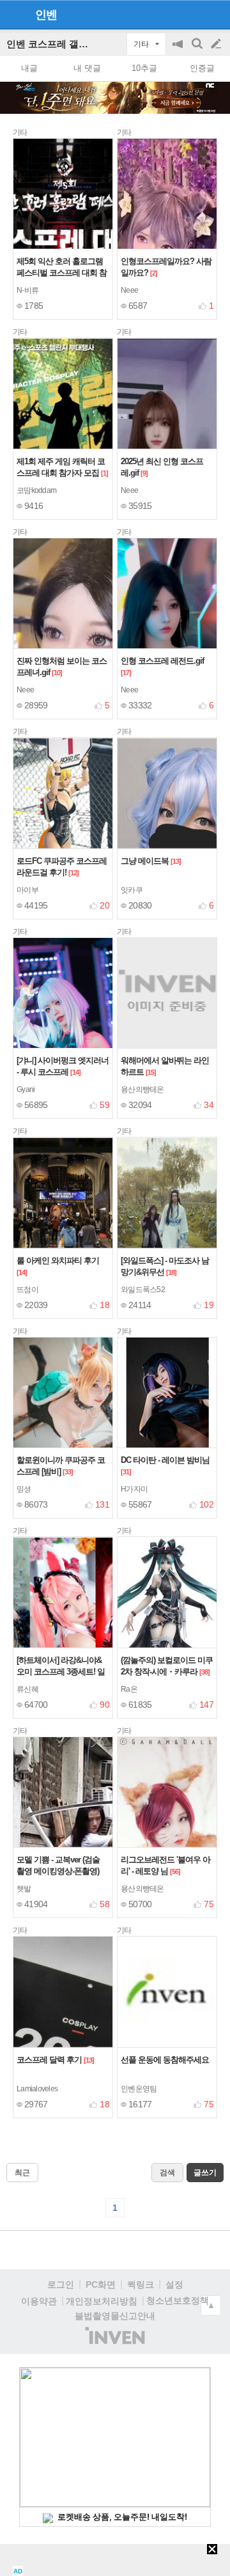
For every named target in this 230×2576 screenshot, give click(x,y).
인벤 (46, 15)
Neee (129, 290)
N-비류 (27, 290)
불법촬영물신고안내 (115, 2316)
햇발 (24, 1889)
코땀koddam (36, 490)
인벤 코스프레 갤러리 (52, 44)
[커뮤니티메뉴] (13, 14)
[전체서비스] (215, 14)
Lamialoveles (37, 2089)
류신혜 (27, 1689)
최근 (22, 2173)
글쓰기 (217, 44)
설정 (174, 2284)
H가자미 (134, 1489)
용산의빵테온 (142, 1089)
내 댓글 (87, 68)
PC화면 (101, 2284)
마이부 (27, 890)
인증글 (202, 68)
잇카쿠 (132, 890)
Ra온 (129, 1689)
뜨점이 (27, 1290)
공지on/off (179, 50)
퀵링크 (141, 2284)
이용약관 (39, 2301)
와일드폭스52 (143, 1290)
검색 (198, 50)
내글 (29, 68)
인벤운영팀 (139, 2089)
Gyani (26, 1089)
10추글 (144, 68)
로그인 (61, 2284)
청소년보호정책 (178, 2300)
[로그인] (192, 14)
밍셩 (24, 1489)
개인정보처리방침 (102, 2301)
